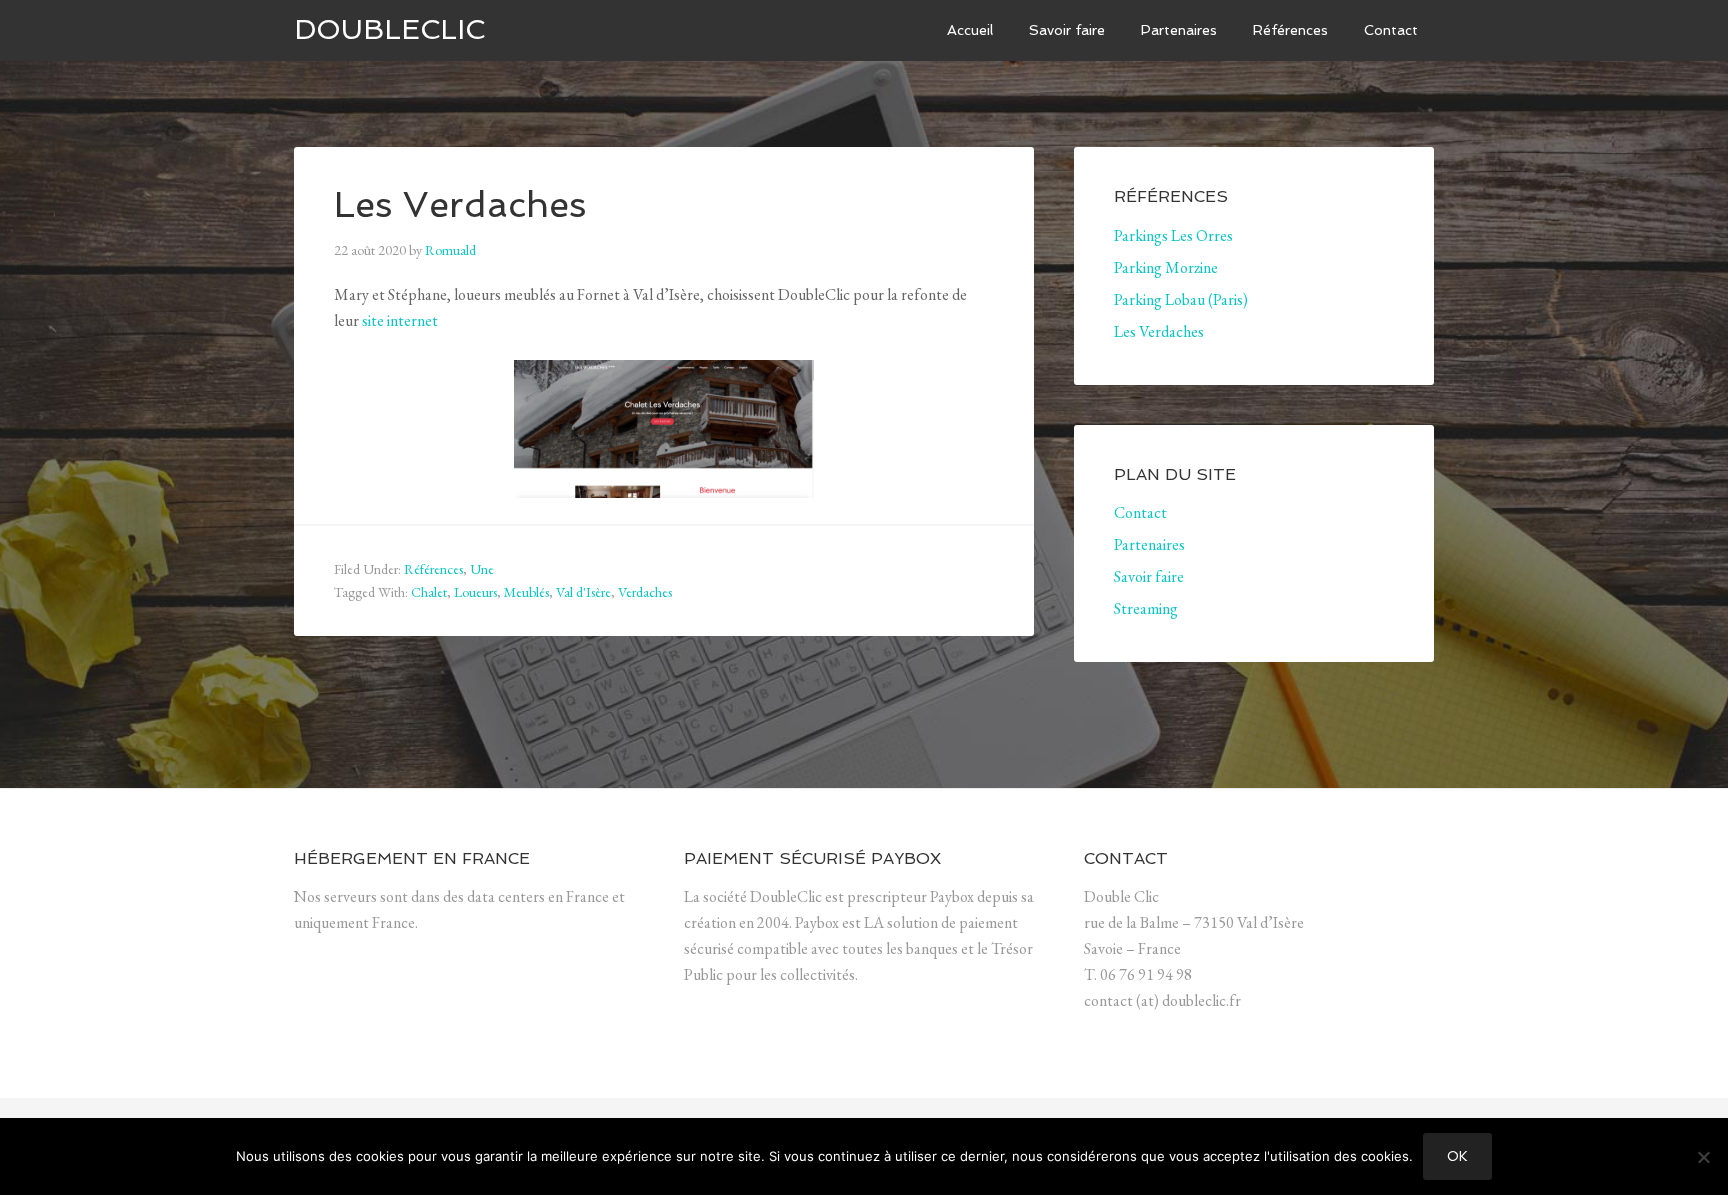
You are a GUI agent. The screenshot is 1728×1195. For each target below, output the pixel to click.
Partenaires (1149, 544)
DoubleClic (389, 29)
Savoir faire (1149, 576)
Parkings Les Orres (1173, 235)
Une (482, 569)
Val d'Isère (583, 592)
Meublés (526, 592)
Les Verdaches (460, 204)
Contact (1140, 512)
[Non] (1703, 1157)
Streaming (1146, 608)
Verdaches (645, 592)
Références (433, 569)
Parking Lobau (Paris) (1181, 299)
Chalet (429, 592)
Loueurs (475, 592)
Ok (1457, 1156)
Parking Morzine (1166, 267)
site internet (400, 320)
